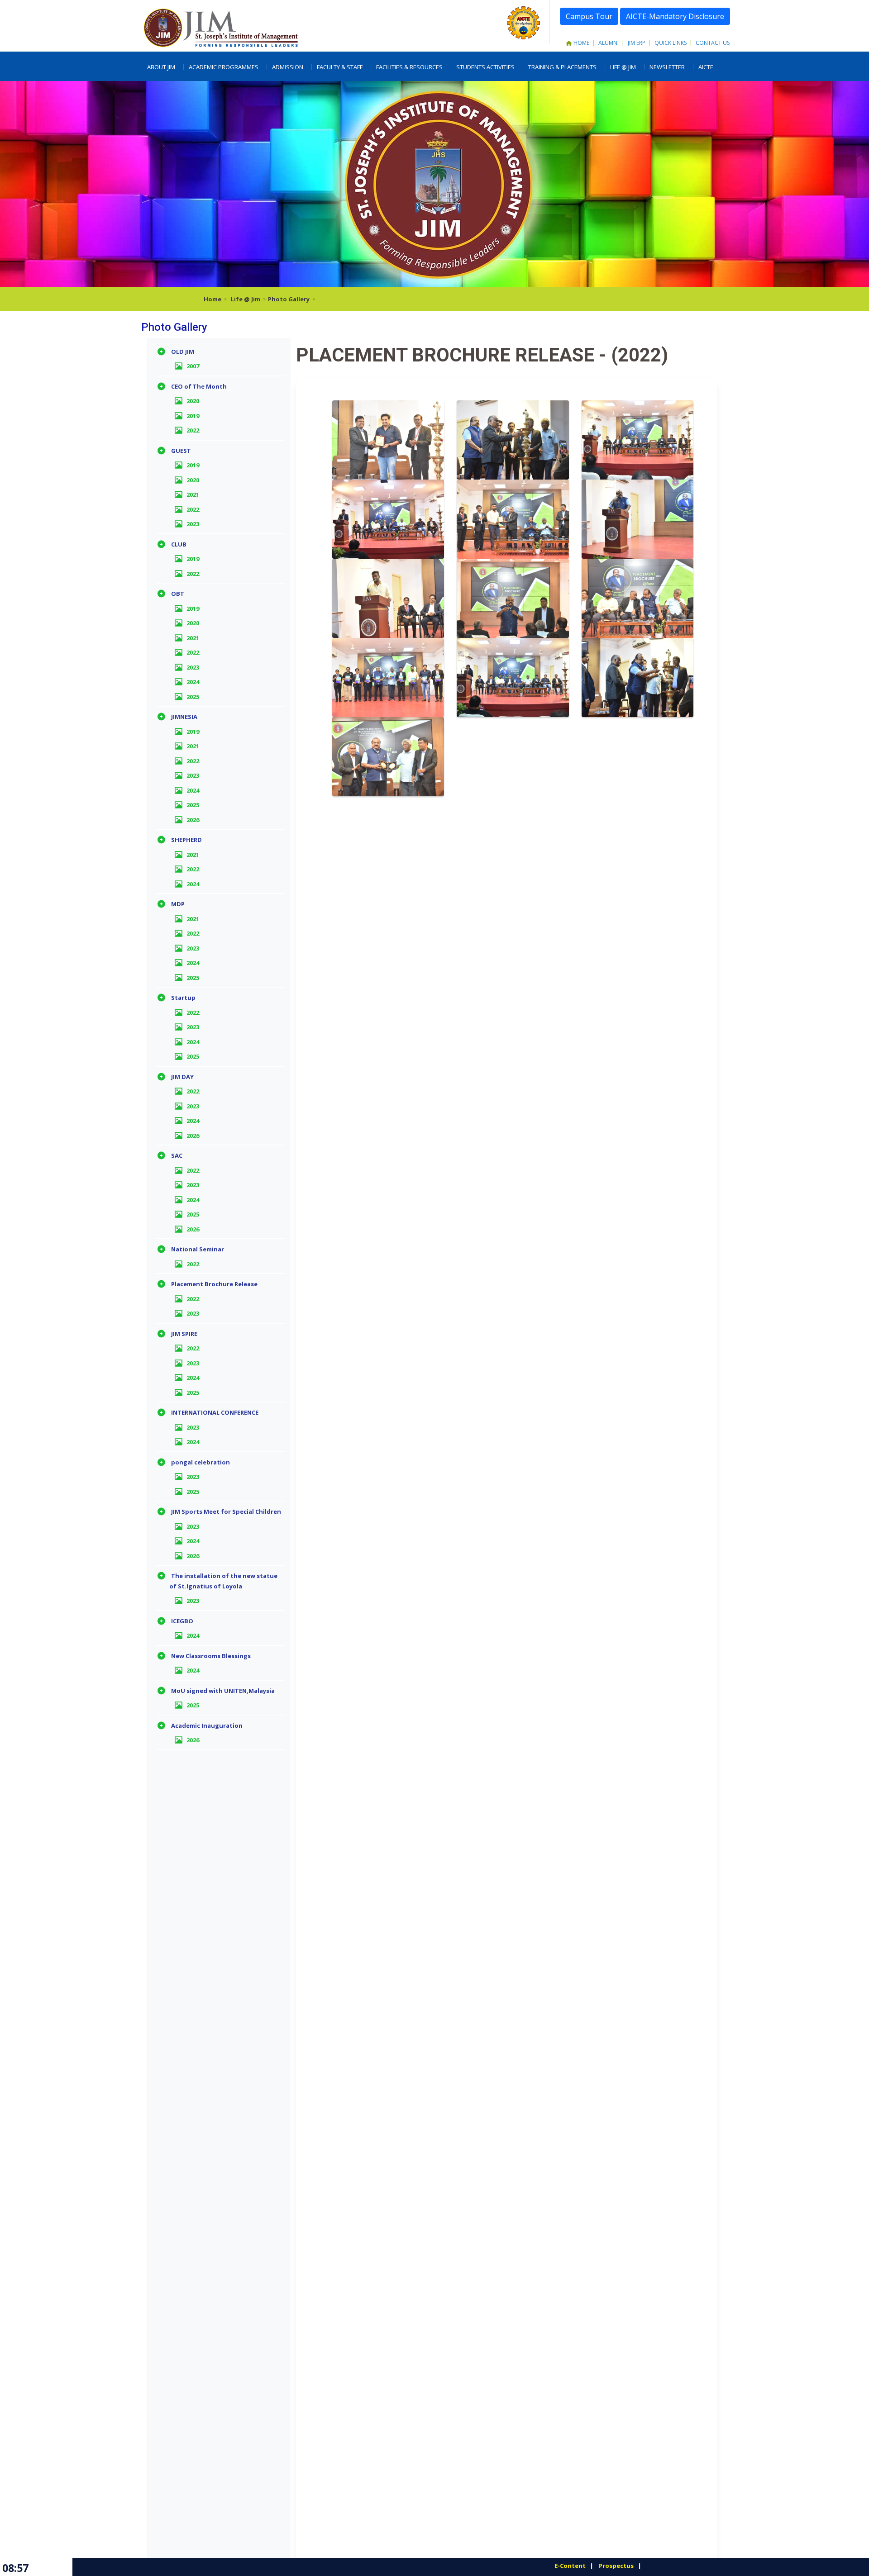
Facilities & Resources (409, 67)
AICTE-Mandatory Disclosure (675, 16)
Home (581, 43)
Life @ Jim (246, 299)
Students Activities (485, 67)
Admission (288, 67)
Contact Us (713, 43)
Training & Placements (562, 67)
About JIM (161, 67)
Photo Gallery (289, 299)
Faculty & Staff (340, 67)
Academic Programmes (224, 67)
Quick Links (671, 43)
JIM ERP (637, 43)
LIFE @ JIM (623, 67)
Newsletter (667, 67)
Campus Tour (589, 16)
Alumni (609, 43)
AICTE (706, 67)
